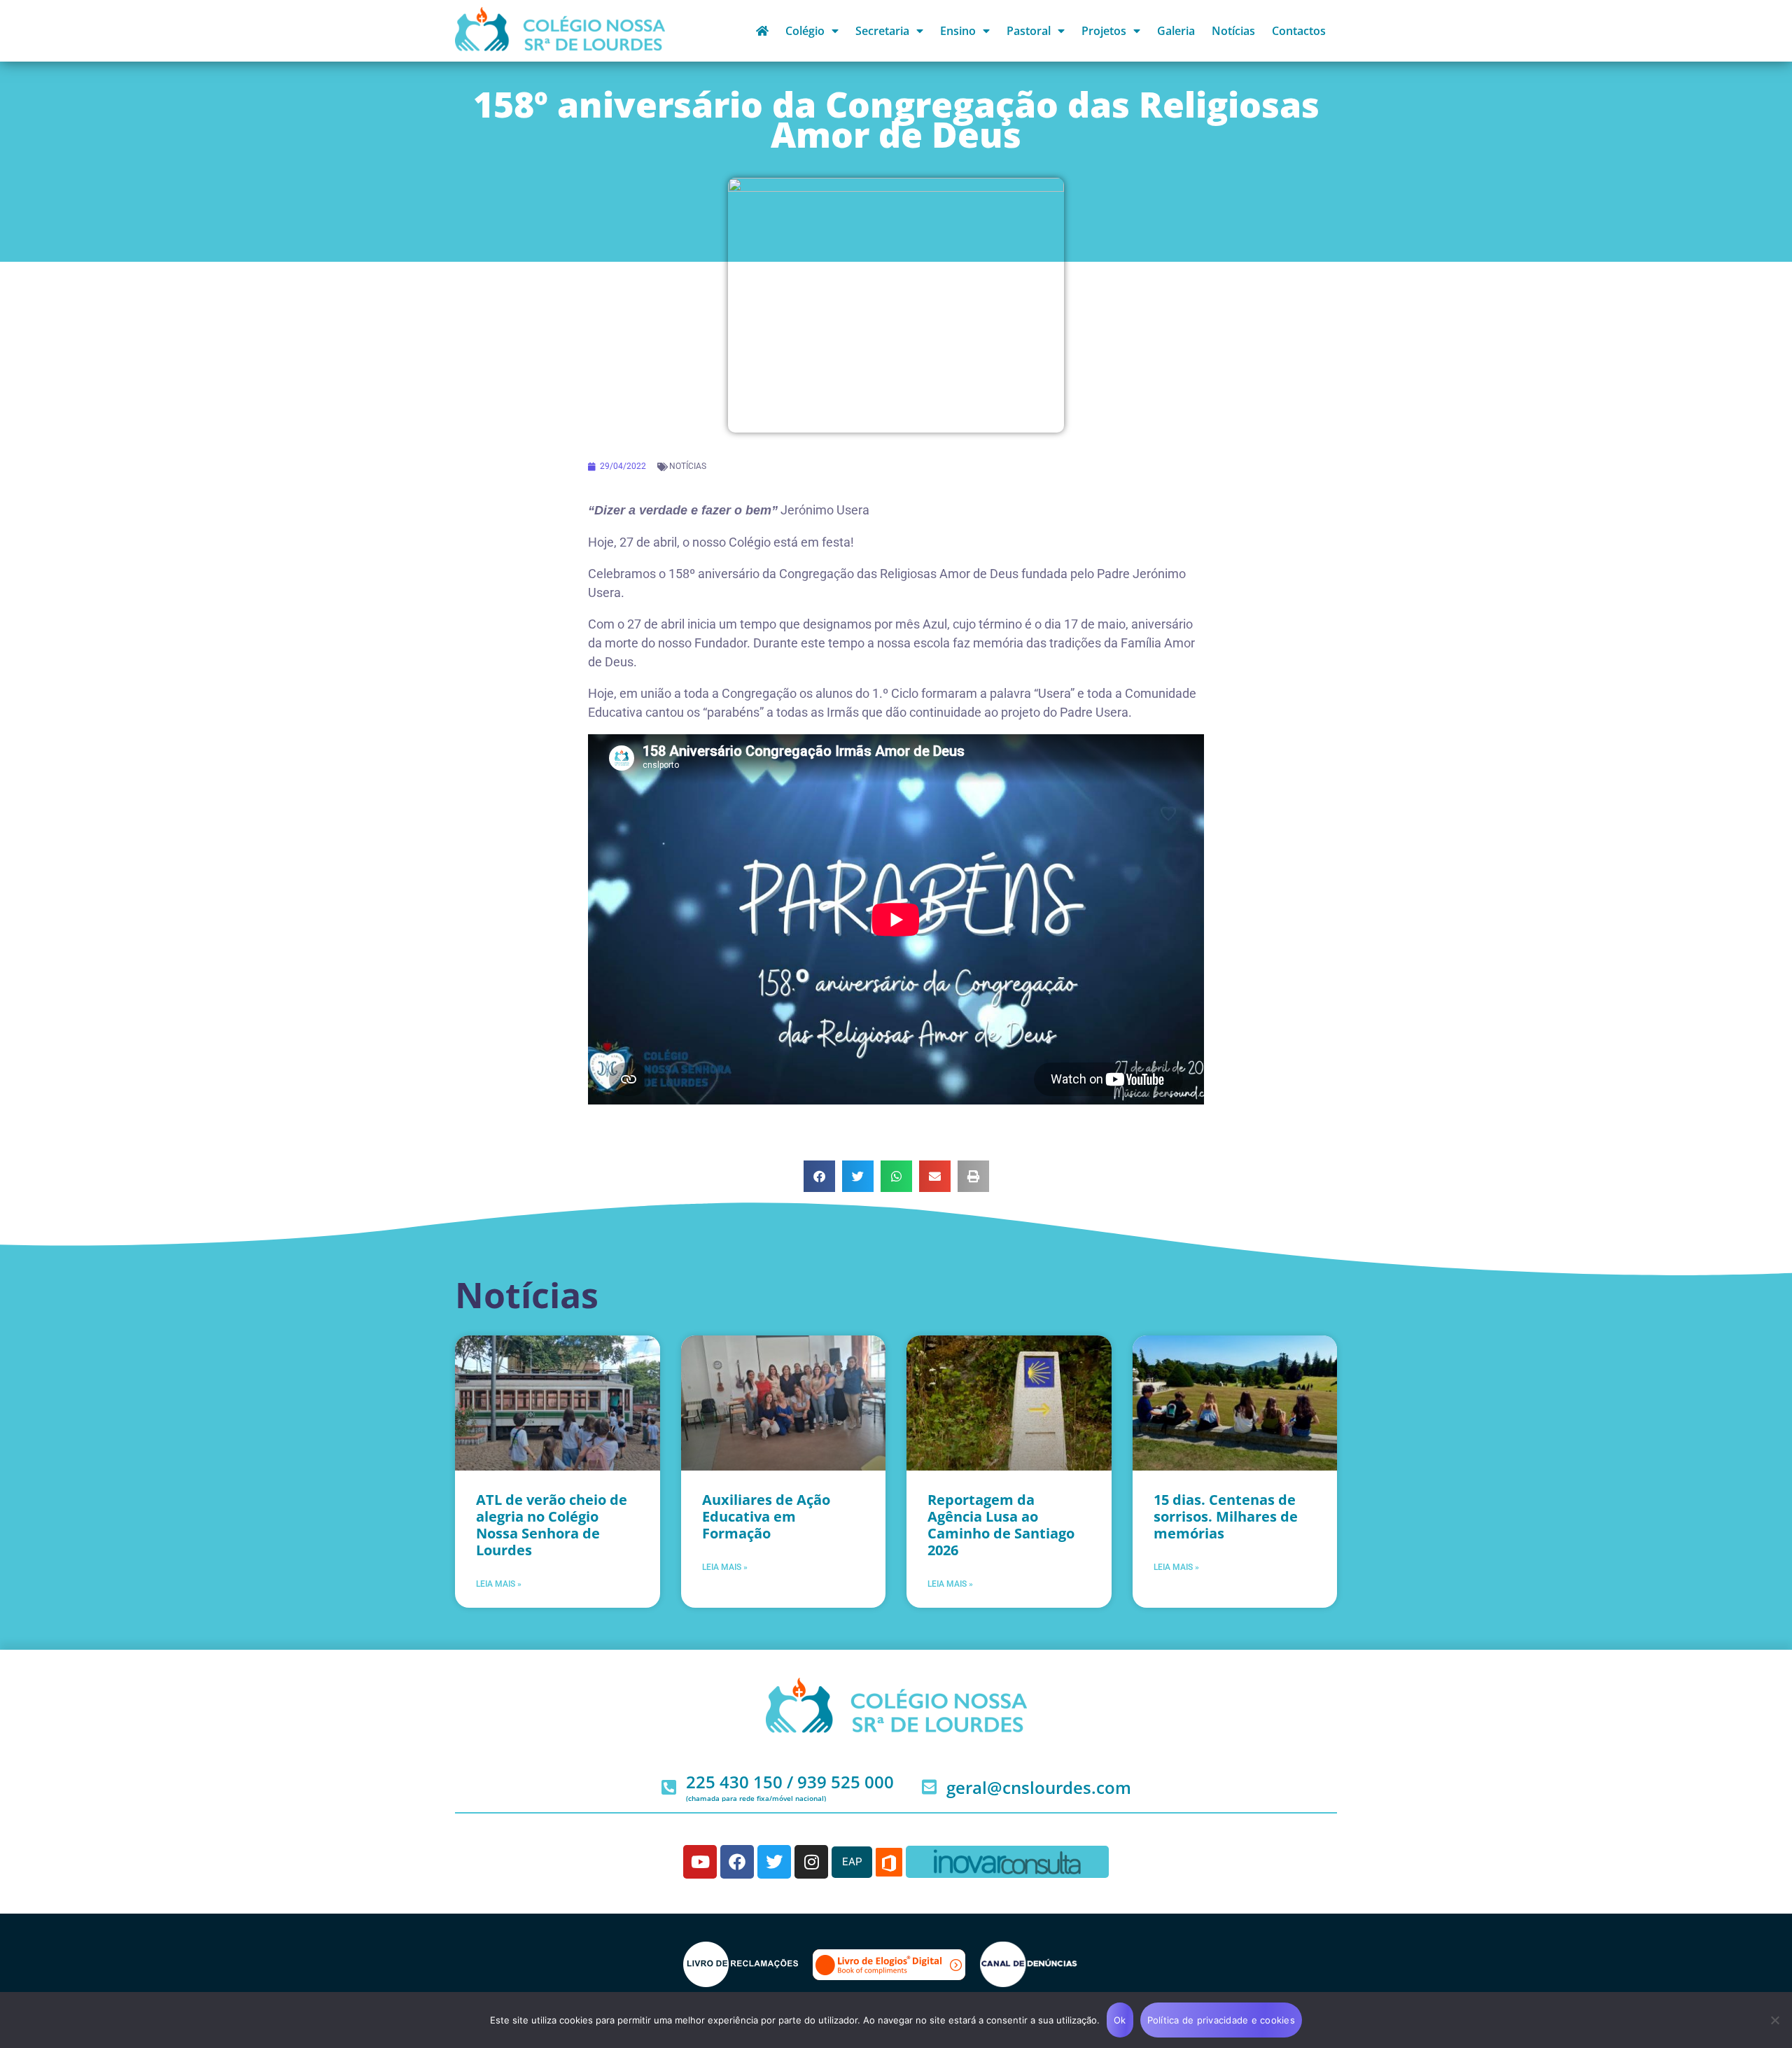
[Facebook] (737, 1862)
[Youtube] (700, 1862)
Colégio (805, 31)
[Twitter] (774, 1862)
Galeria (1176, 31)
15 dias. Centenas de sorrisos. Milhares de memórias (1226, 1516)
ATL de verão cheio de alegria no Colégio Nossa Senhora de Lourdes (552, 1525)
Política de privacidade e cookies (1221, 2020)
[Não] (1774, 2020)
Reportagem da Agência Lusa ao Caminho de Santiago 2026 (1001, 1525)
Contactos (1299, 31)
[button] (819, 1176)
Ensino (958, 31)
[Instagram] (811, 1862)
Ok (1120, 2020)
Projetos (1104, 31)
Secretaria (882, 31)
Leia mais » (499, 1584)
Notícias (1233, 31)
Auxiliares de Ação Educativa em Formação (766, 1516)
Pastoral (1029, 31)
